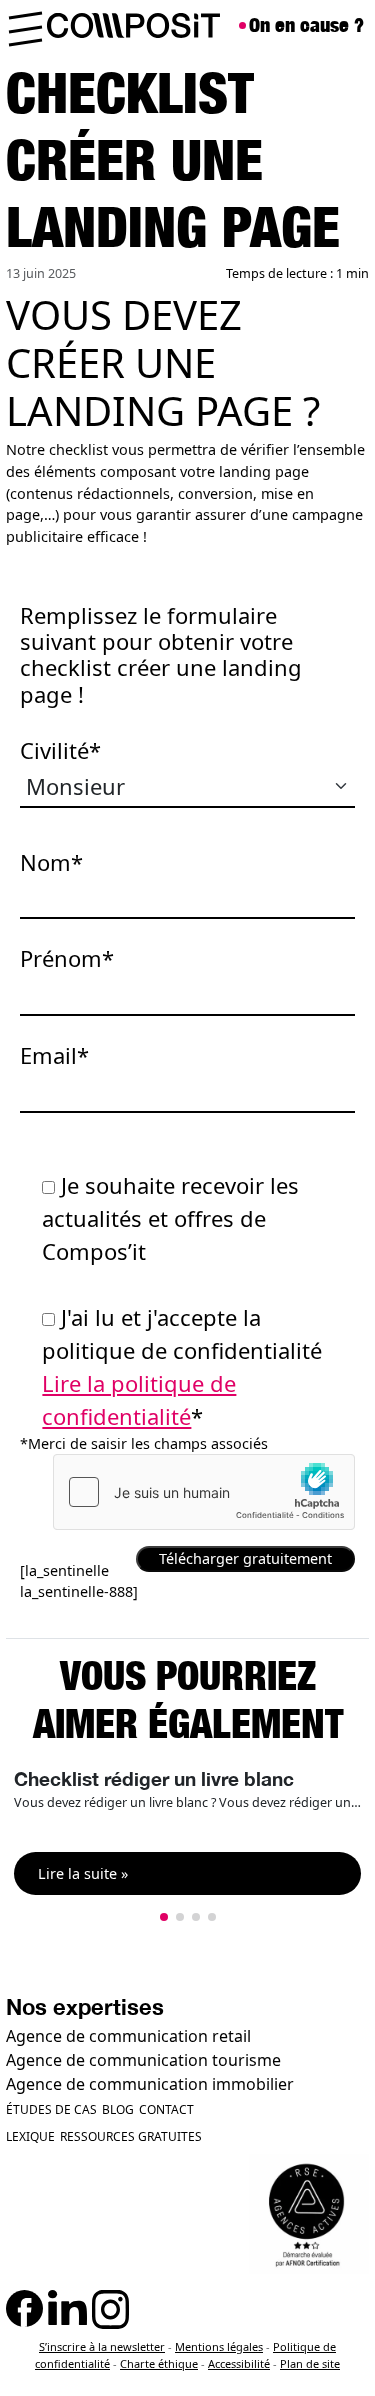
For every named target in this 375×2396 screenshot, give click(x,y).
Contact (166, 2109)
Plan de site (310, 2363)
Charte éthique (159, 2363)
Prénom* (67, 958)
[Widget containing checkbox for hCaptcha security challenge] (204, 1492)
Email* (54, 1055)
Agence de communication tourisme (143, 2060)
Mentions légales (219, 2346)
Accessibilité (239, 2363)
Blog (118, 2109)
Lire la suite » (83, 1873)
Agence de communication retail (128, 2036)
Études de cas (51, 2109)
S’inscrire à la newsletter (102, 2346)
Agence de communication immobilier (150, 2084)
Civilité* (60, 750)
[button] (164, 1917)
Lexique (30, 2136)
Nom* (51, 862)
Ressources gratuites (131, 2136)
